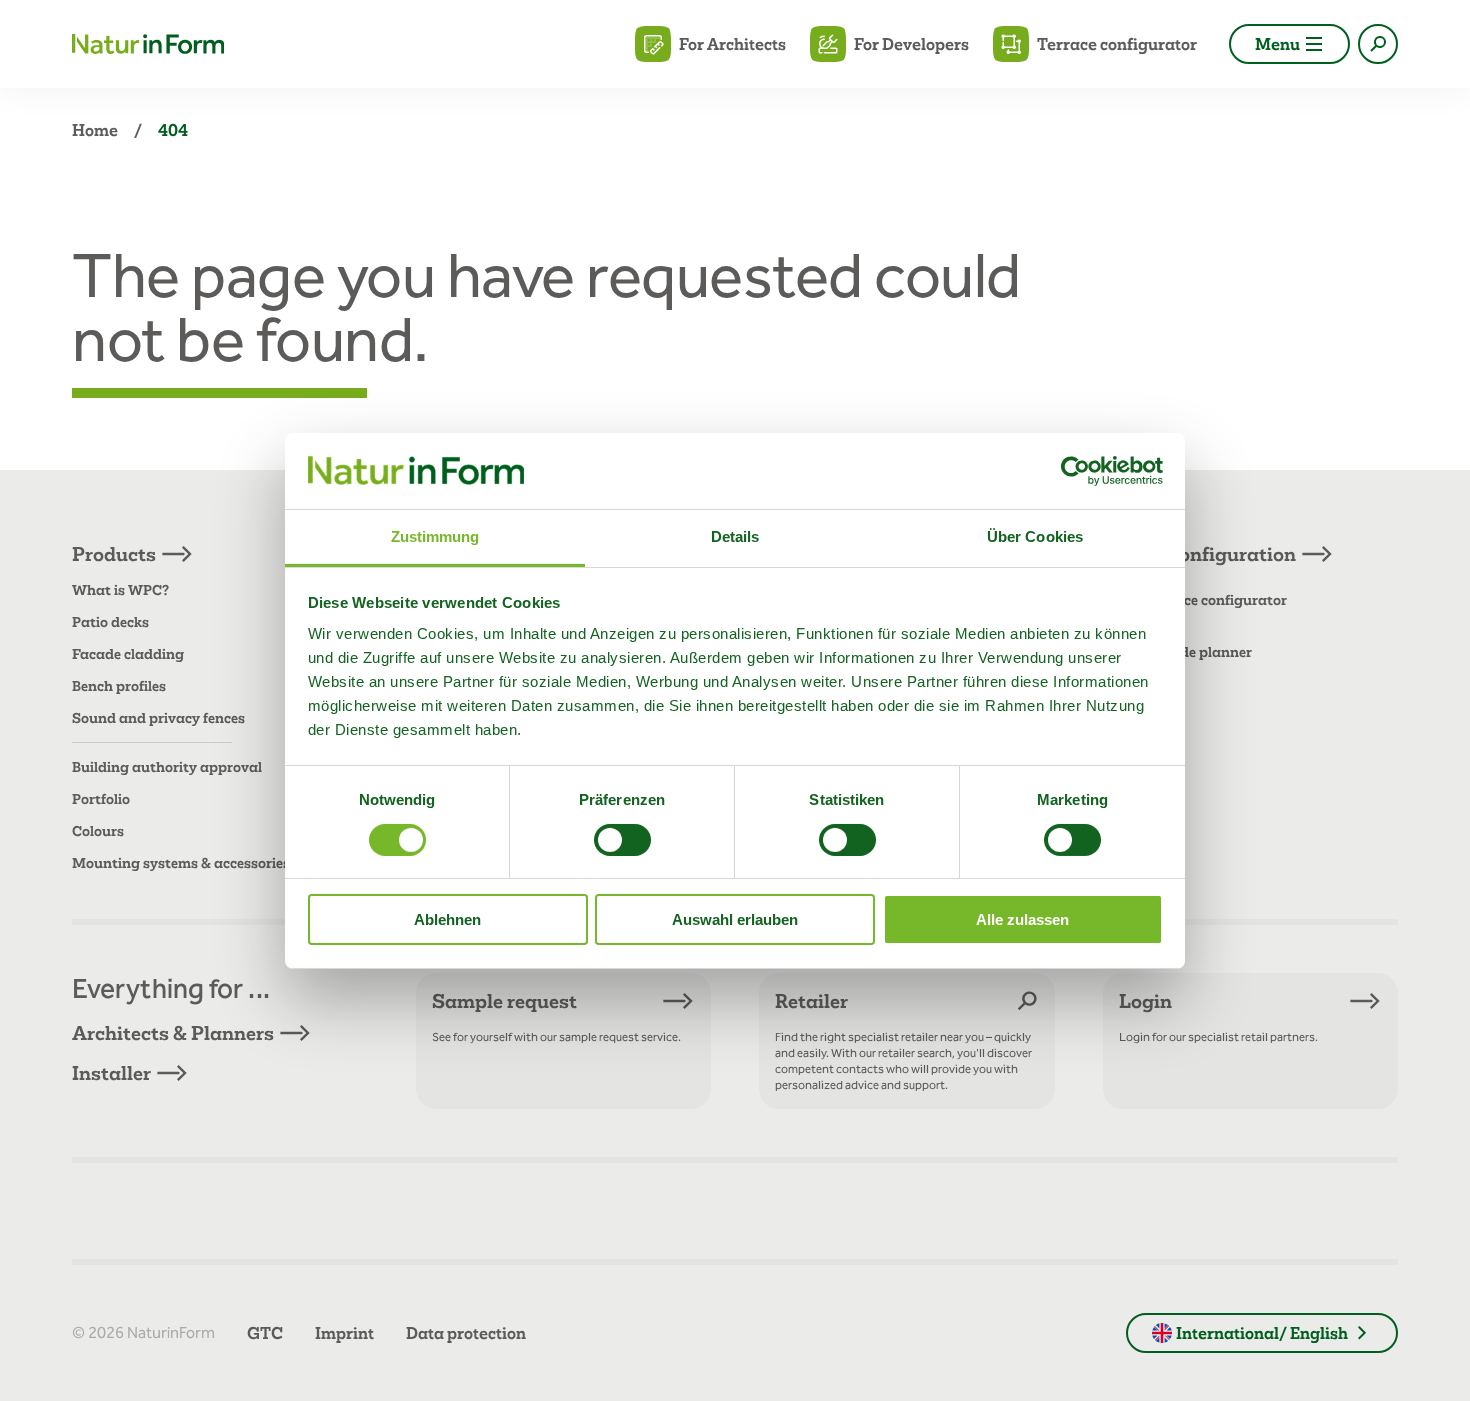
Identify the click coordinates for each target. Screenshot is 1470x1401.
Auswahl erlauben (735, 919)
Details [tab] (735, 536)
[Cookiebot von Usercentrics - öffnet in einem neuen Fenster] (1075, 471)
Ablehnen (447, 919)
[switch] (622, 840)
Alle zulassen (1022, 919)
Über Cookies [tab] (1035, 536)
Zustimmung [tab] (435, 536)
